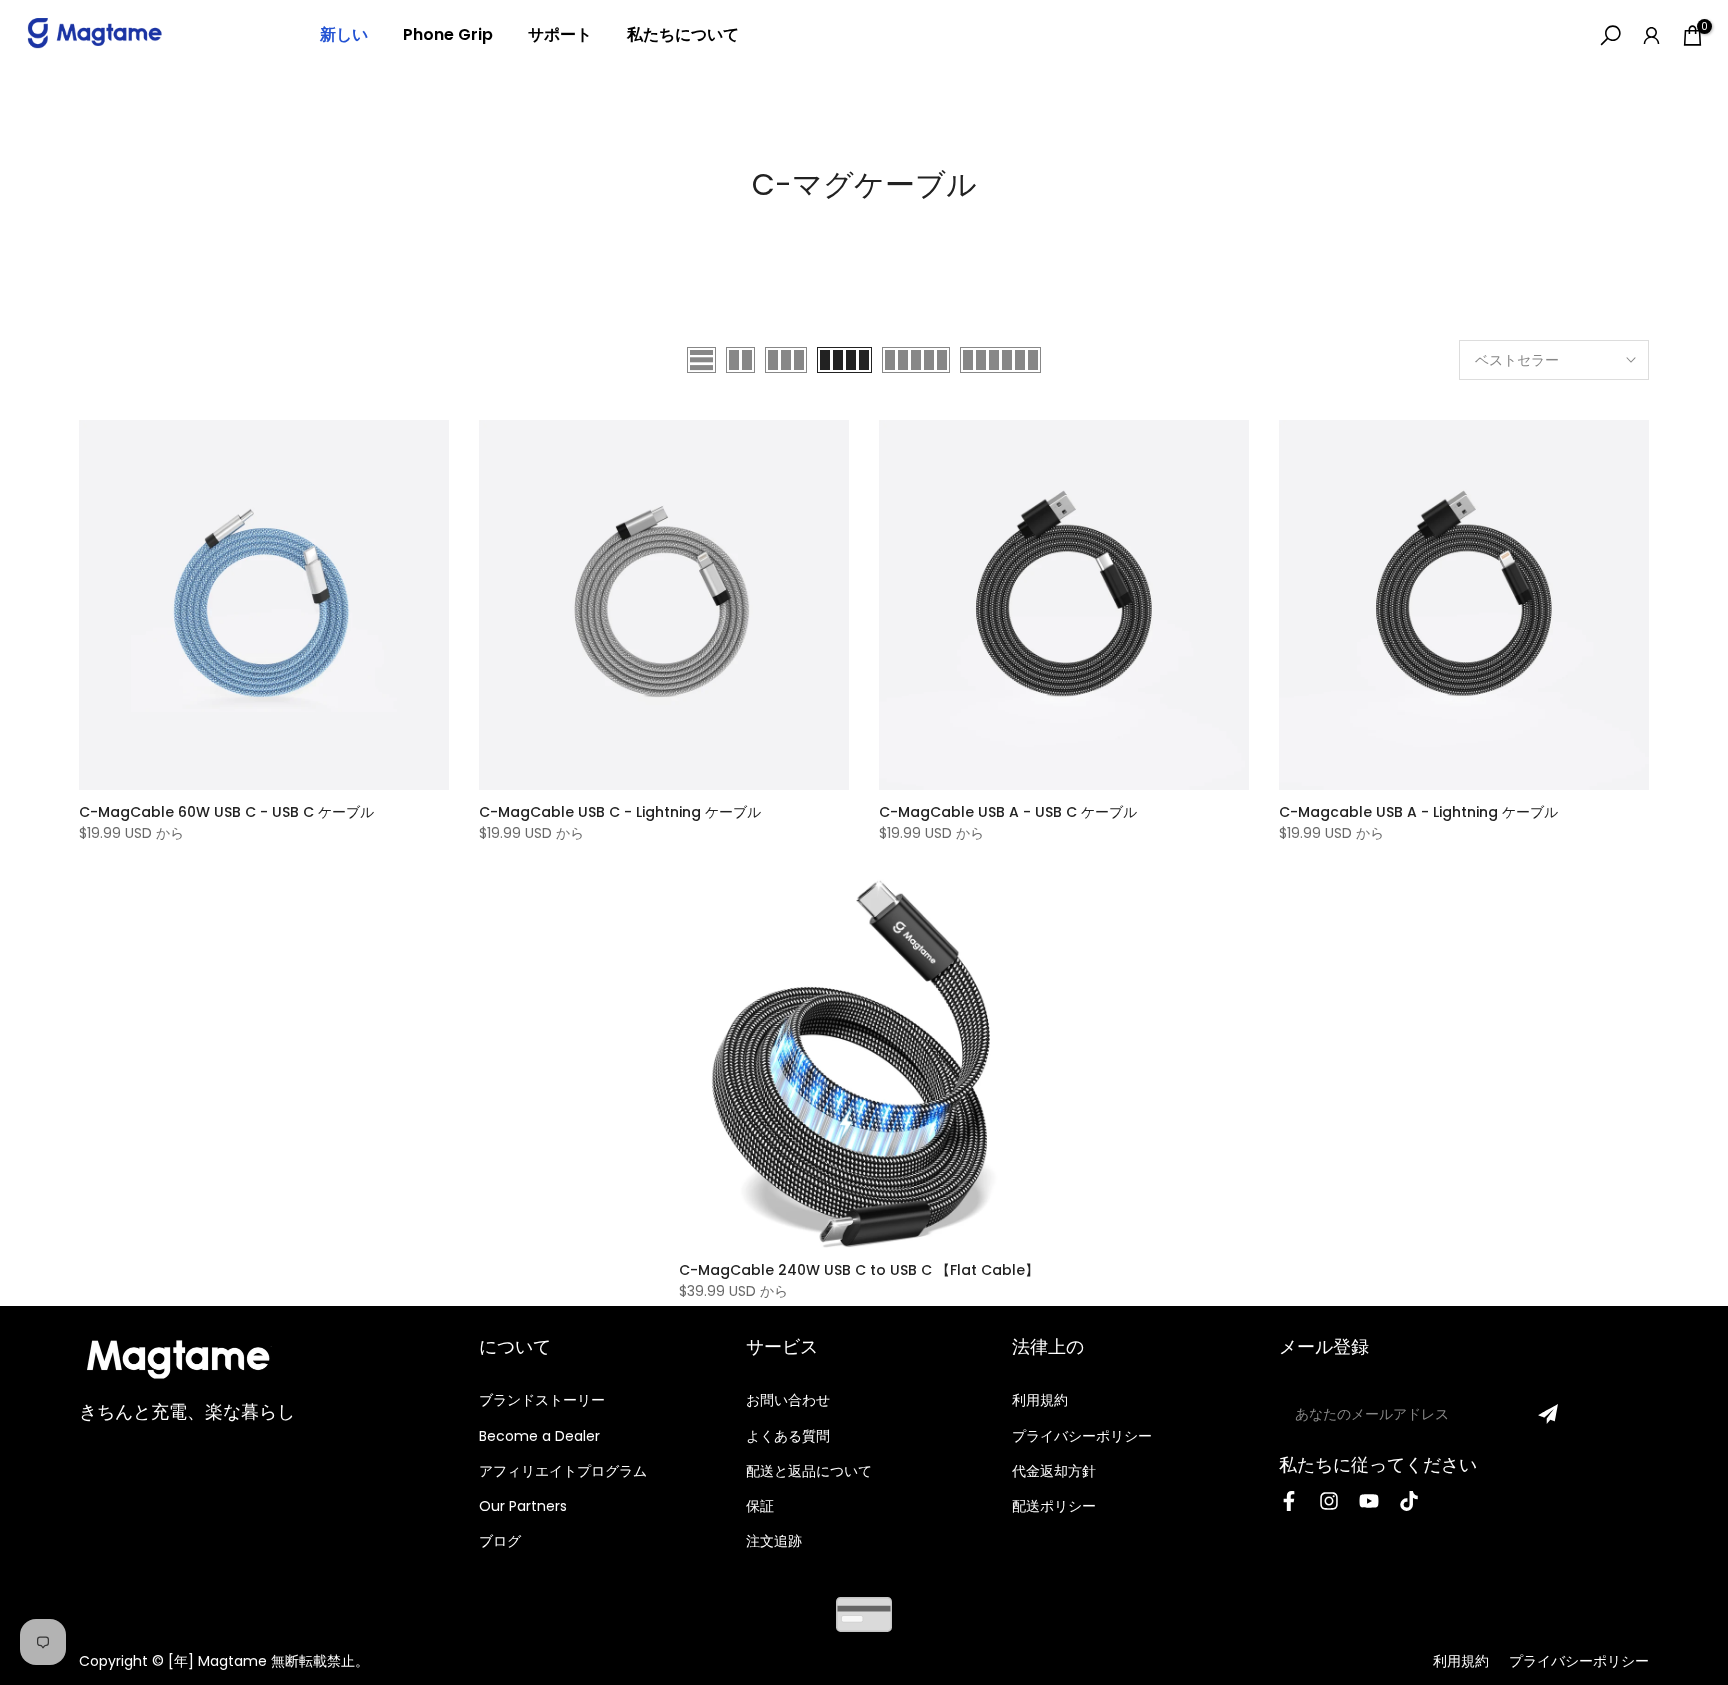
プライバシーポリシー (1082, 1436)
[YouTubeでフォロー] (1369, 1501)
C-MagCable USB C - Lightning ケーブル (620, 812)
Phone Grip (448, 34)
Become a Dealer (539, 1436)
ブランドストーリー (542, 1400)
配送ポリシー (1054, 1506)
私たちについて (683, 34)
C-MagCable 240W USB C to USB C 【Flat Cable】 (859, 1270)
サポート (560, 34)
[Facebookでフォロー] (1289, 1501)
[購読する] (1548, 1414)
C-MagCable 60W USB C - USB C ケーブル (226, 812)
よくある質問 (788, 1436)
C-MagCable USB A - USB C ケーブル (1008, 812)
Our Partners (523, 1506)
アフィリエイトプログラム (563, 1471)
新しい (344, 34)
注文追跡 (774, 1541)
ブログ (500, 1541)
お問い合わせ (788, 1400)
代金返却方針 (1054, 1471)
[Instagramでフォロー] (1329, 1501)
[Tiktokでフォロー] (1409, 1501)
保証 (760, 1506)
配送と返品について (809, 1471)
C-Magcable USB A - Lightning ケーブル (1418, 812)
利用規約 (1040, 1400)
